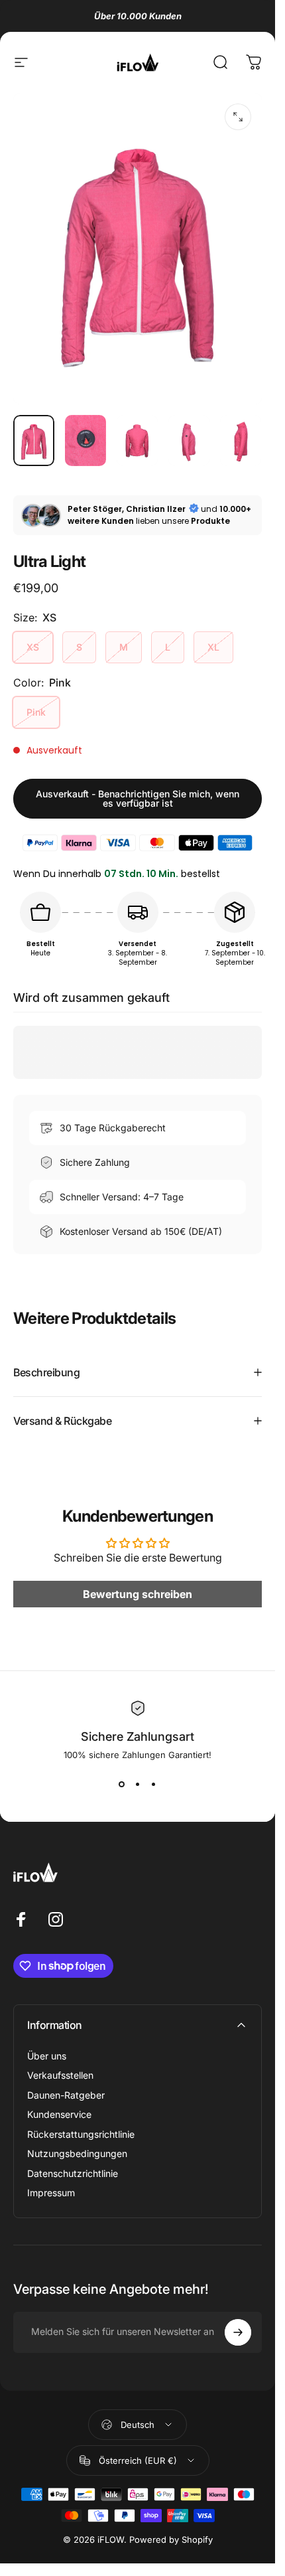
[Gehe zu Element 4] (189, 441)
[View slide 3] (154, 1784)
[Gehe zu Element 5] (241, 441)
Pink (36, 712)
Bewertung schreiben (138, 1595)
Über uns (47, 2056)
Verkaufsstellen (60, 2075)
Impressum (51, 2193)
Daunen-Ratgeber (66, 2095)
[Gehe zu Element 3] (137, 441)
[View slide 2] (138, 1784)
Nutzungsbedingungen (77, 2153)
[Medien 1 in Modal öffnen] (238, 117)
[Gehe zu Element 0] (34, 441)
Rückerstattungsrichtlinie (81, 2134)
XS (33, 647)
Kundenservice (59, 2114)
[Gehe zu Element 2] (85, 441)
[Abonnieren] (238, 2332)
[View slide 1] (122, 1784)
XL (213, 647)
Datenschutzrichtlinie (73, 2173)
